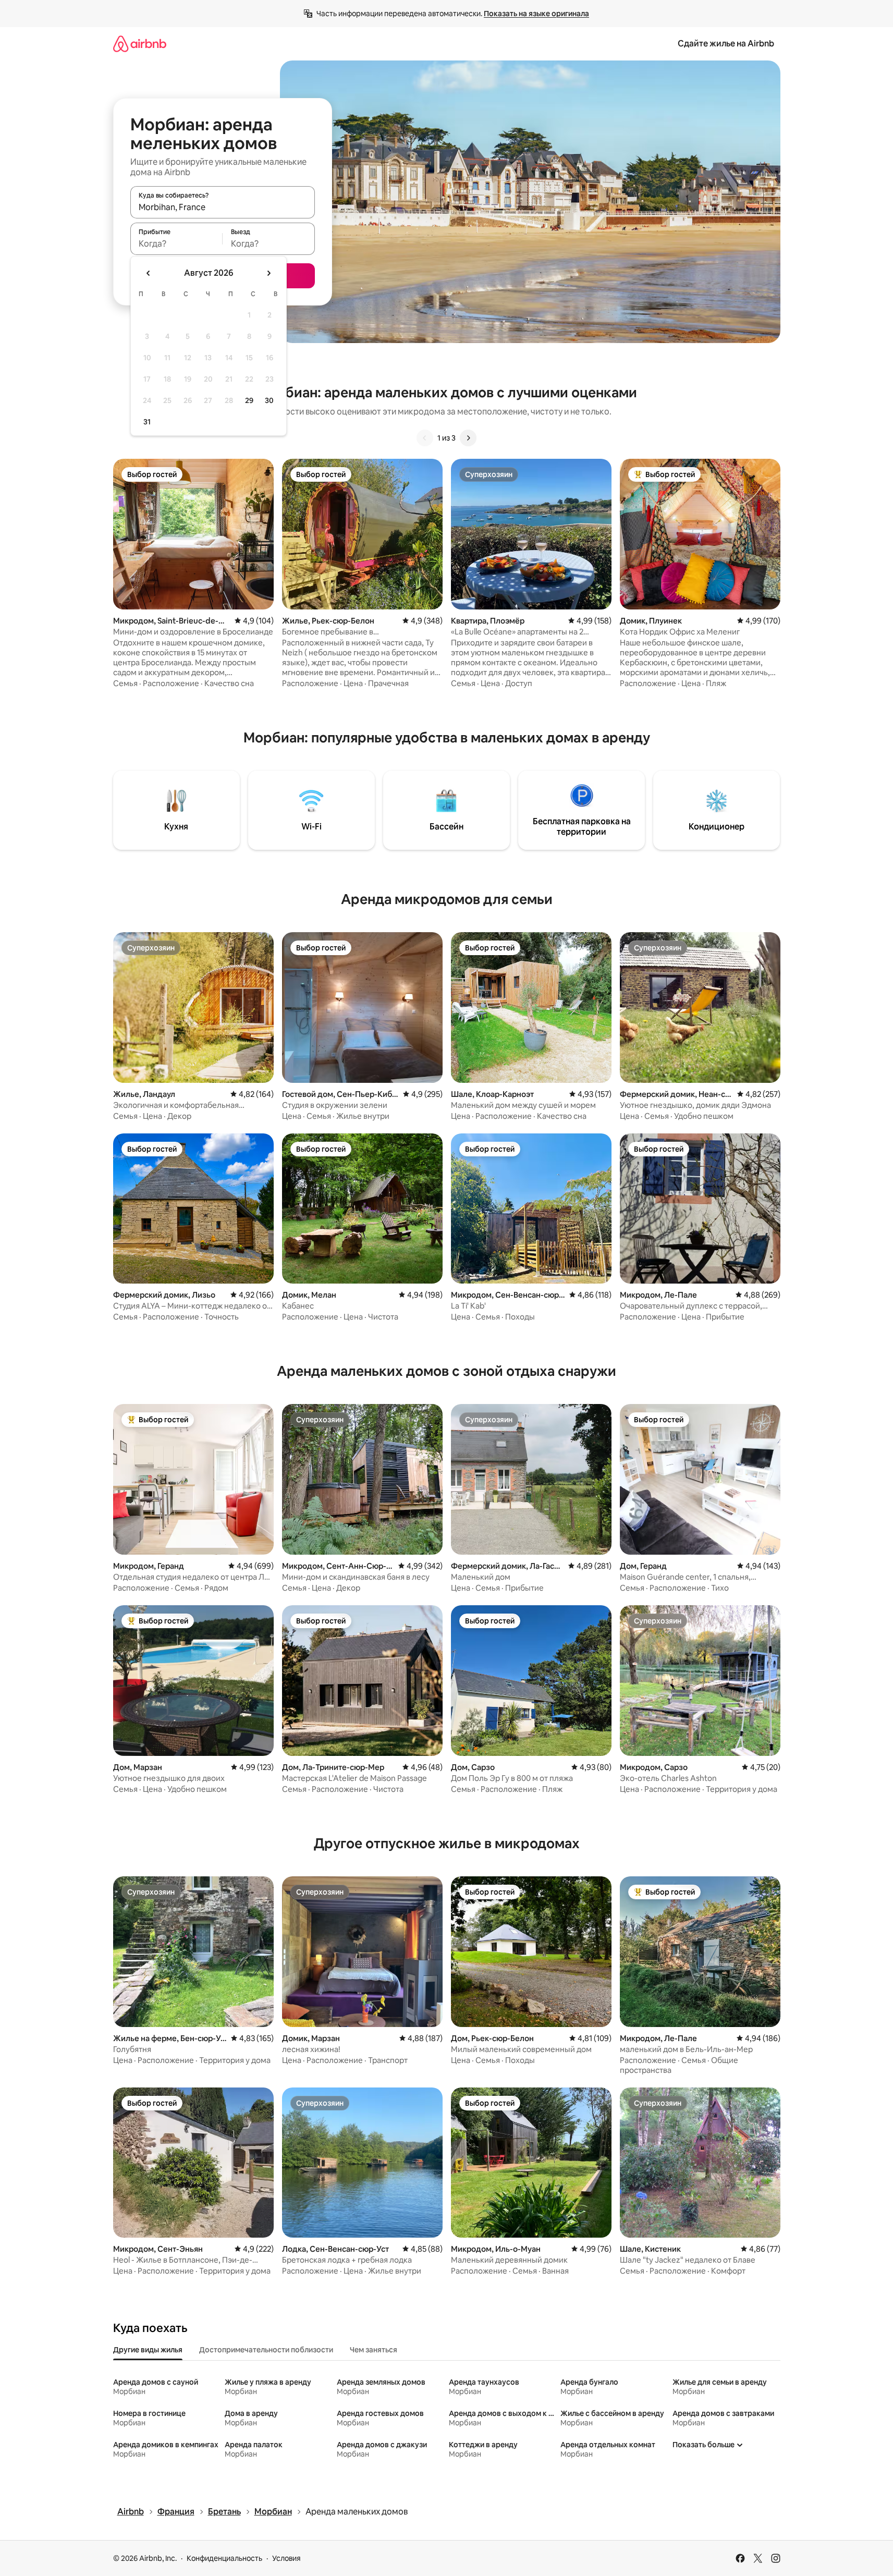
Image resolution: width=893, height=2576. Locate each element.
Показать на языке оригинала (536, 14)
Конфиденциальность (224, 2558)
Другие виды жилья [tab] (148, 2350)
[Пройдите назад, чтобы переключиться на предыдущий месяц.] (149, 273)
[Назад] (425, 438)
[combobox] (223, 207)
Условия (286, 2558)
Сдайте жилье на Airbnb (726, 44)
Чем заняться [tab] (374, 2350)
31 (147, 422)
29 (249, 400)
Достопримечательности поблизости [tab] (266, 2350)
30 (269, 400)
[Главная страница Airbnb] (140, 44)
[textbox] (176, 243)
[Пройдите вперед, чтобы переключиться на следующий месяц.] (268, 273)
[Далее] (468, 438)
